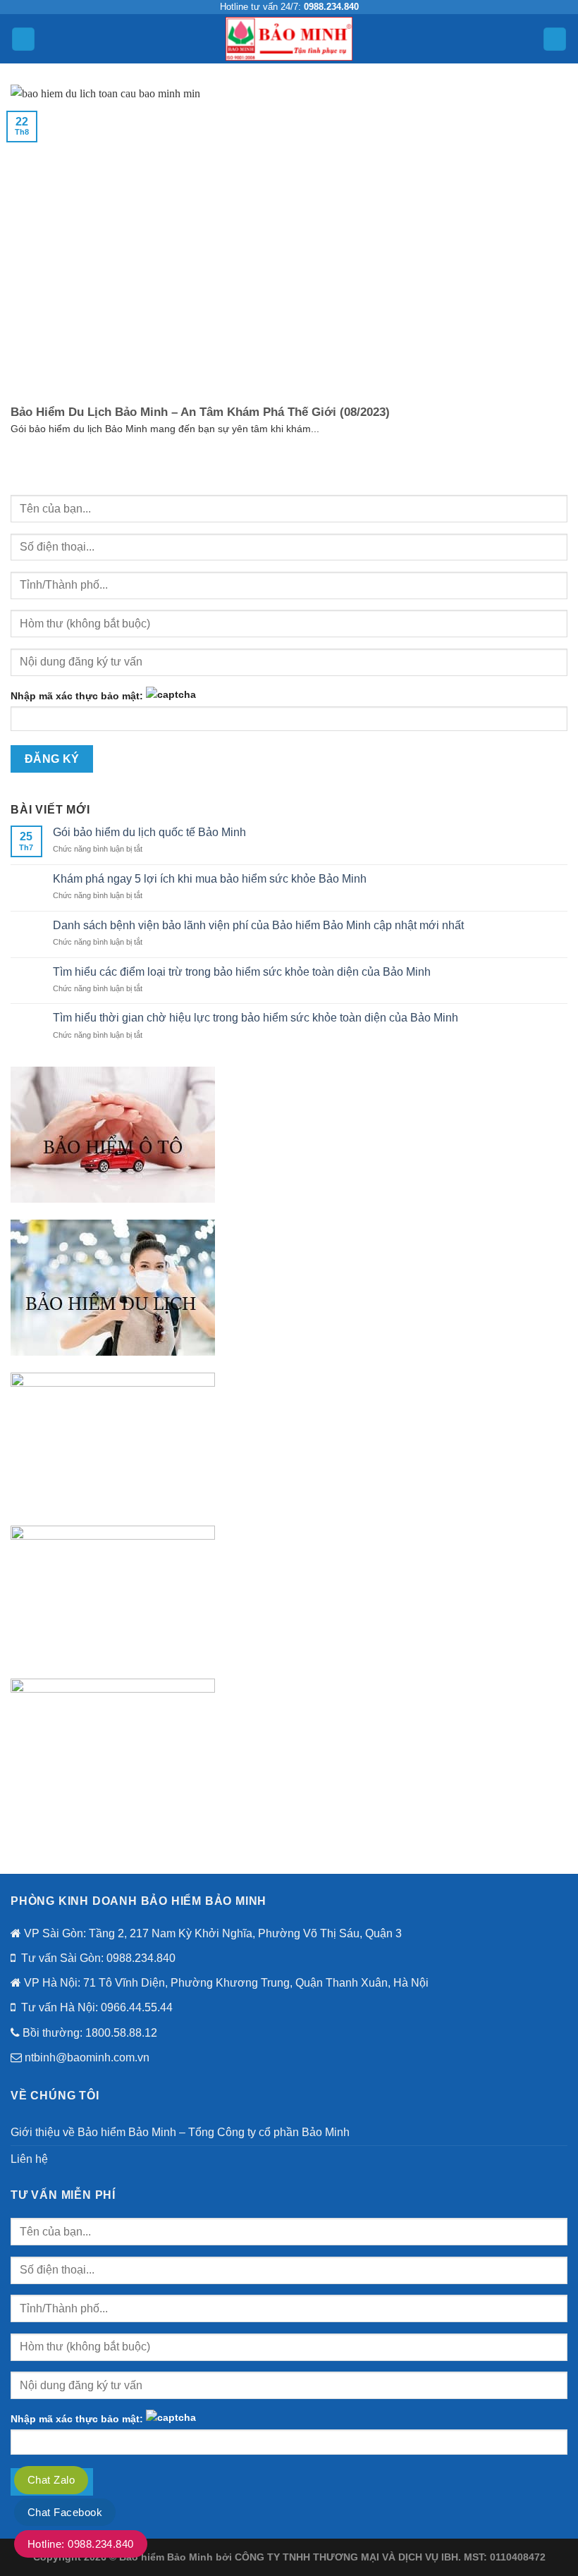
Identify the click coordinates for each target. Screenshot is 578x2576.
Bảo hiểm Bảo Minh (166, 2557)
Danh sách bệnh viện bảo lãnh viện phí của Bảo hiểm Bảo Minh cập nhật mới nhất (258, 925)
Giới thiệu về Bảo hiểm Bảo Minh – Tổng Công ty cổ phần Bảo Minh (180, 2132)
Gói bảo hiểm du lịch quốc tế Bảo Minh (149, 832)
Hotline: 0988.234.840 (81, 2544)
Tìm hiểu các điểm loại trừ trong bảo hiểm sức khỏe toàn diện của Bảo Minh (242, 972)
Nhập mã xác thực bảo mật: (77, 696)
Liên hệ (29, 2159)
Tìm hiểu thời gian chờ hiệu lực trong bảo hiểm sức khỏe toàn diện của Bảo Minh (256, 1018)
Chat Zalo (51, 2480)
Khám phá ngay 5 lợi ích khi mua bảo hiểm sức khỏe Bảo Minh (210, 879)
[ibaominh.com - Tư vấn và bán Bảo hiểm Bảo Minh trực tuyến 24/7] (289, 38)
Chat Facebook (65, 2512)
